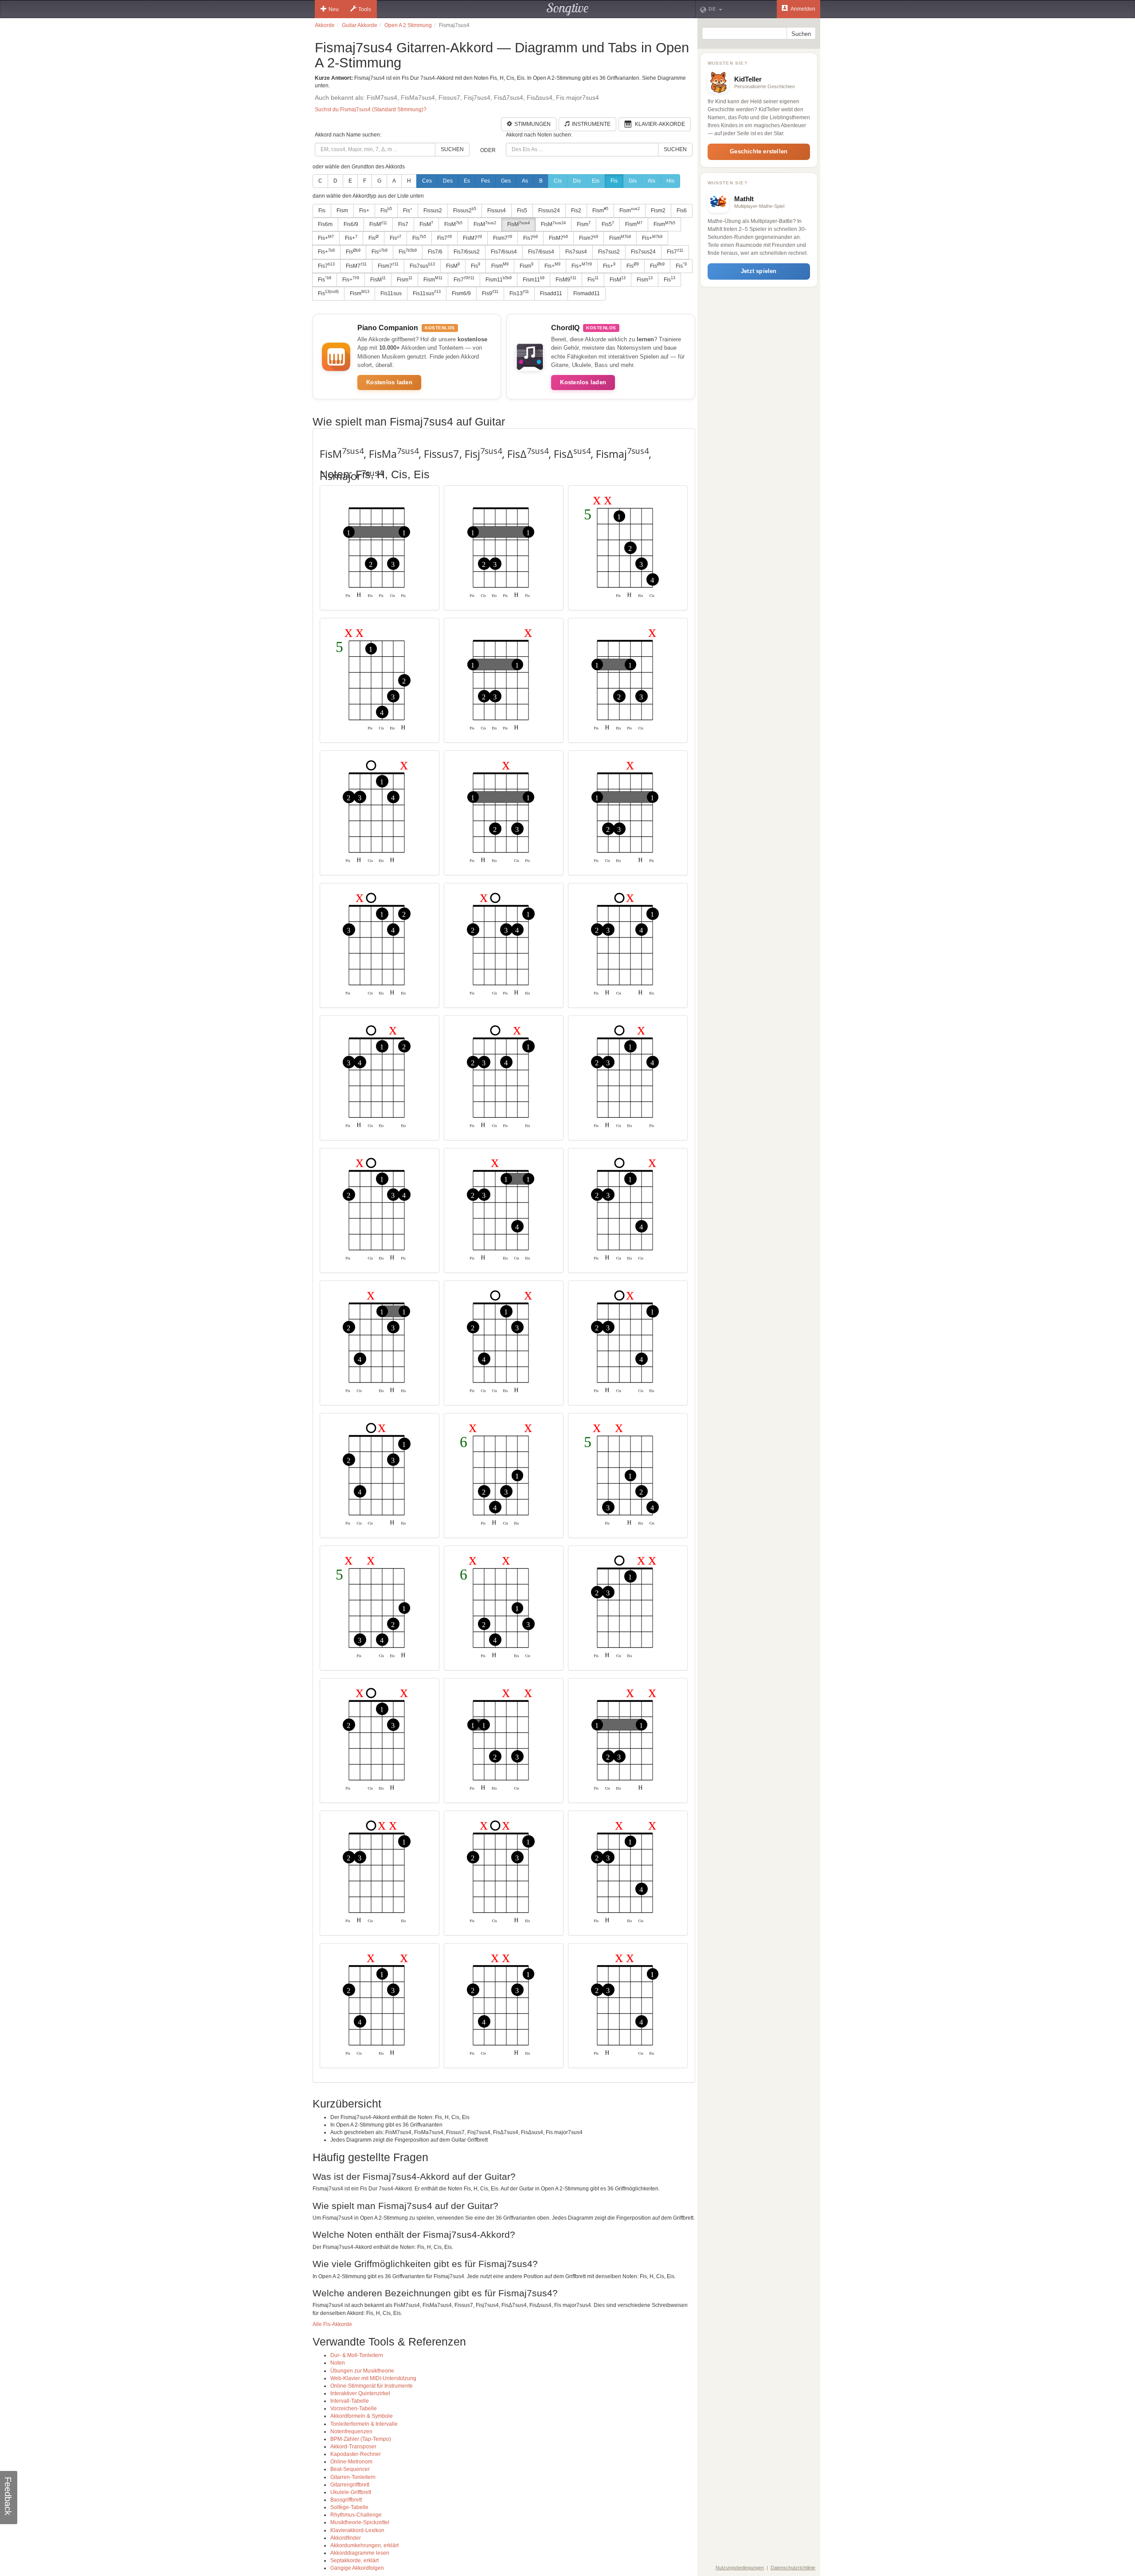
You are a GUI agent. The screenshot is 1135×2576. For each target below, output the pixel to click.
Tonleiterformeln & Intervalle (364, 2424)
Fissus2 (433, 211)
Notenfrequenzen (351, 2432)
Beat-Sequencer (350, 2469)
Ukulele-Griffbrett (351, 2492)
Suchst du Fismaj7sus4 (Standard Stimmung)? (371, 109)
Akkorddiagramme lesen (360, 2553)
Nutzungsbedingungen (740, 2568)
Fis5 (522, 211)
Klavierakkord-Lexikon (357, 2530)
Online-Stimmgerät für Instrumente (372, 2386)
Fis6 (682, 211)
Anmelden (802, 9)
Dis (577, 181)
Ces (427, 181)
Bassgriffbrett (346, 2500)
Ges (506, 181)
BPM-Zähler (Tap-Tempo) (361, 2439)
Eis (596, 181)
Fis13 (519, 293)
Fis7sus (422, 265)
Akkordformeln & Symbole (362, 2416)
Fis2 (576, 211)
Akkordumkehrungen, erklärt (364, 2545)
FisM (378, 224)
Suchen (452, 149)
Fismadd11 (587, 293)
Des (448, 181)
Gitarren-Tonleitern (353, 2477)
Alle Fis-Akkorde (332, 2324)
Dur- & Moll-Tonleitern (357, 2355)
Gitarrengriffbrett (350, 2485)
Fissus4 (497, 211)
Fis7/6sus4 (504, 252)
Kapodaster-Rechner (356, 2454)
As (525, 181)
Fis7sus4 (576, 252)
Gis (633, 181)
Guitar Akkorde (360, 25)
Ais (652, 181)
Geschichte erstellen (759, 151)
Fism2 (658, 211)
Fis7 (403, 224)
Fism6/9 (461, 293)
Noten (338, 2363)
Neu (334, 9)
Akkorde (325, 25)
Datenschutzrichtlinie (793, 2568)
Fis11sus (391, 293)
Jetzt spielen (759, 271)
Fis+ (364, 211)
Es (467, 181)
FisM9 (566, 279)
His (670, 181)
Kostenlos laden (389, 382)
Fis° (408, 211)
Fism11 (499, 279)
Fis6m (325, 224)
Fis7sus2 (609, 252)
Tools (365, 9)
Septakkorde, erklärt (354, 2560)
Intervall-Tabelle (350, 2401)
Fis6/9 (351, 224)
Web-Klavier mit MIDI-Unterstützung (373, 2378)
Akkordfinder (346, 2538)
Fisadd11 (551, 293)
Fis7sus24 (643, 252)
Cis (558, 181)
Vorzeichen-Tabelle (354, 2408)
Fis (614, 181)
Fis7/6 (435, 252)
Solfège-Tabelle (349, 2507)
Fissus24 (549, 211)
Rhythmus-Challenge (356, 2515)
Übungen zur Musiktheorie (362, 2371)
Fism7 (503, 238)
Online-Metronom (351, 2462)
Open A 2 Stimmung (408, 25)
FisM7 (472, 238)
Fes (485, 181)
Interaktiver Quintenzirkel (360, 2393)
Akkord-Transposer (353, 2447)
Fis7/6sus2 (467, 252)
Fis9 (490, 293)
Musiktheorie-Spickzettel (360, 2522)
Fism (342, 211)
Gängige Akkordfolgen (357, 2568)
